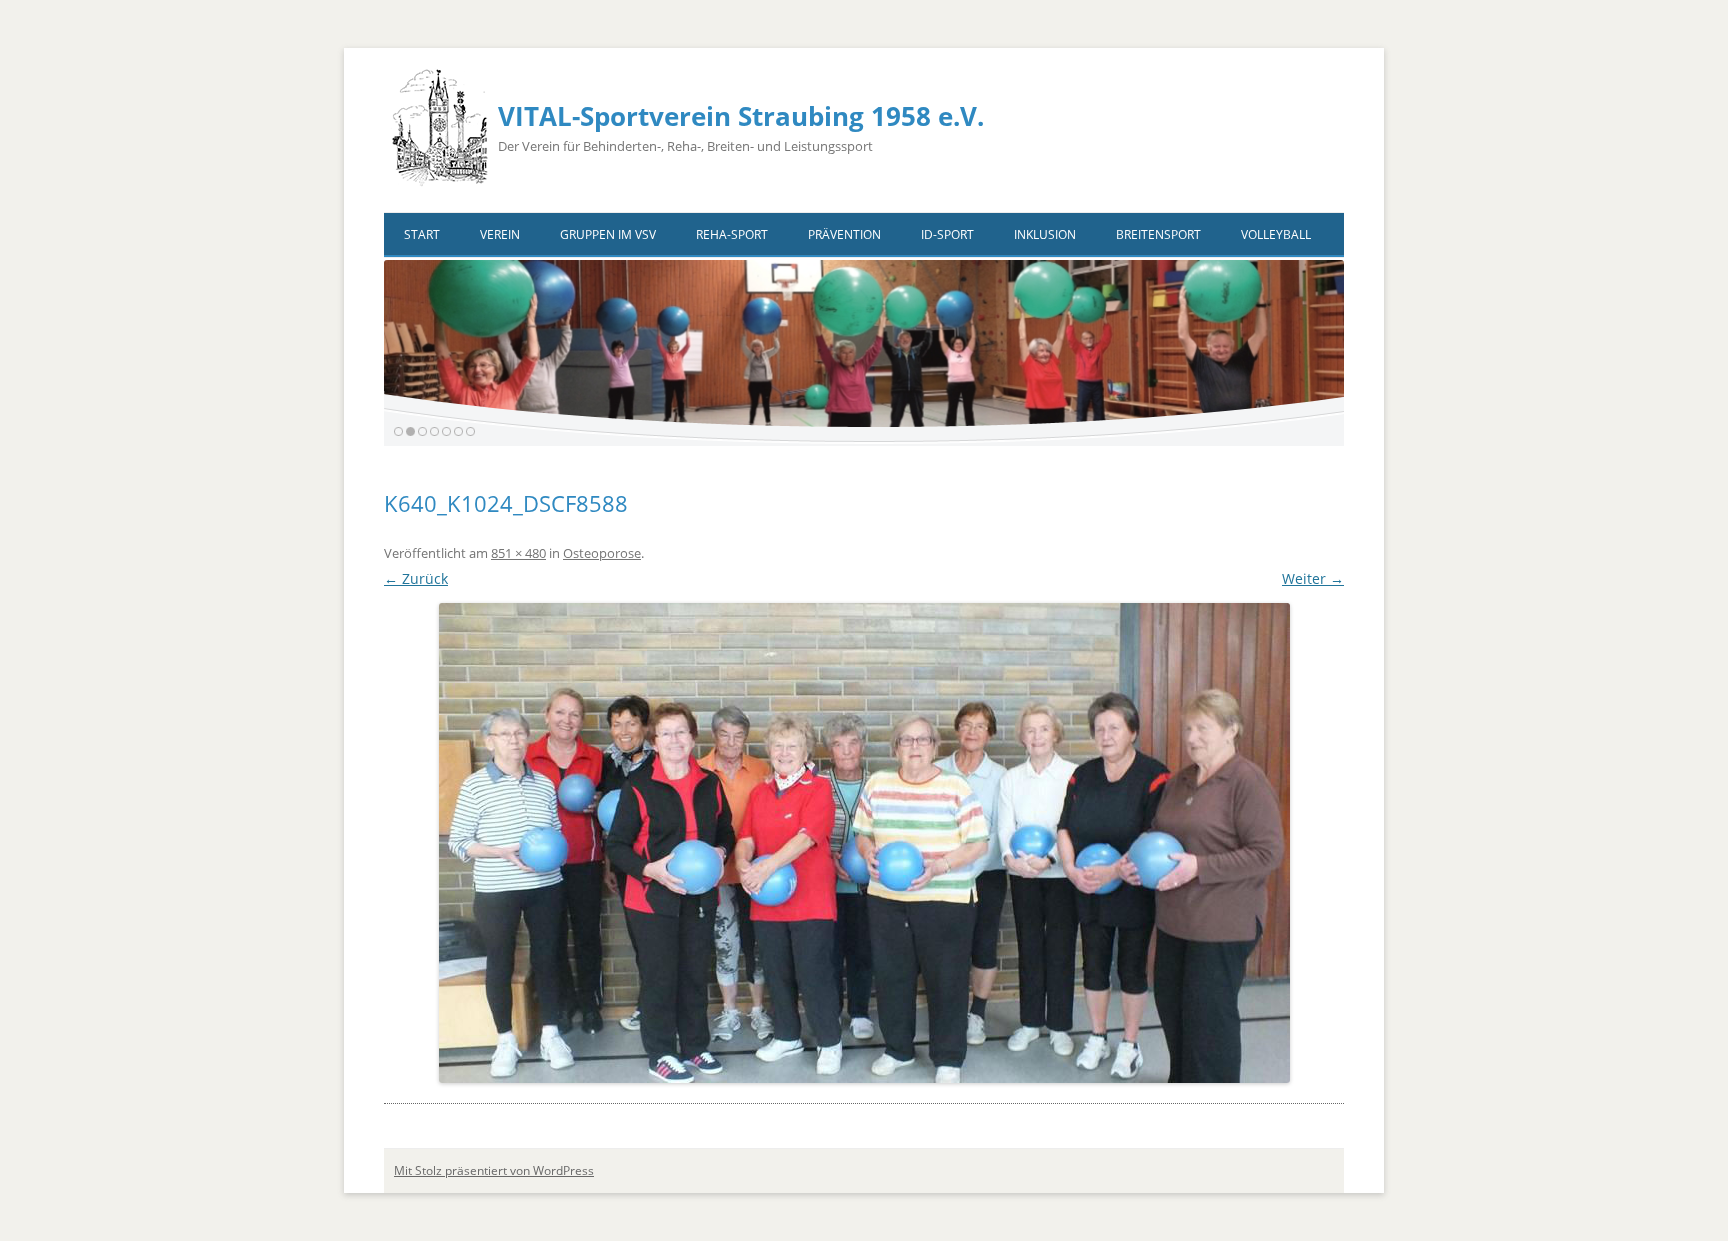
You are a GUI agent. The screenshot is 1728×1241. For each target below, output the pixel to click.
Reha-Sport (732, 234)
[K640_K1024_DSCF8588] (864, 843)
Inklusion (1045, 234)
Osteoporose (602, 553)
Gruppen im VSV (608, 234)
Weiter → (1313, 578)
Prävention (844, 234)
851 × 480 (518, 553)
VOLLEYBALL (1276, 234)
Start (422, 234)
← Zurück (416, 578)
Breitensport (1158, 234)
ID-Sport (947, 234)
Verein (500, 234)
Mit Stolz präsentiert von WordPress (494, 1170)
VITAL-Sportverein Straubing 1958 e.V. (741, 116)
